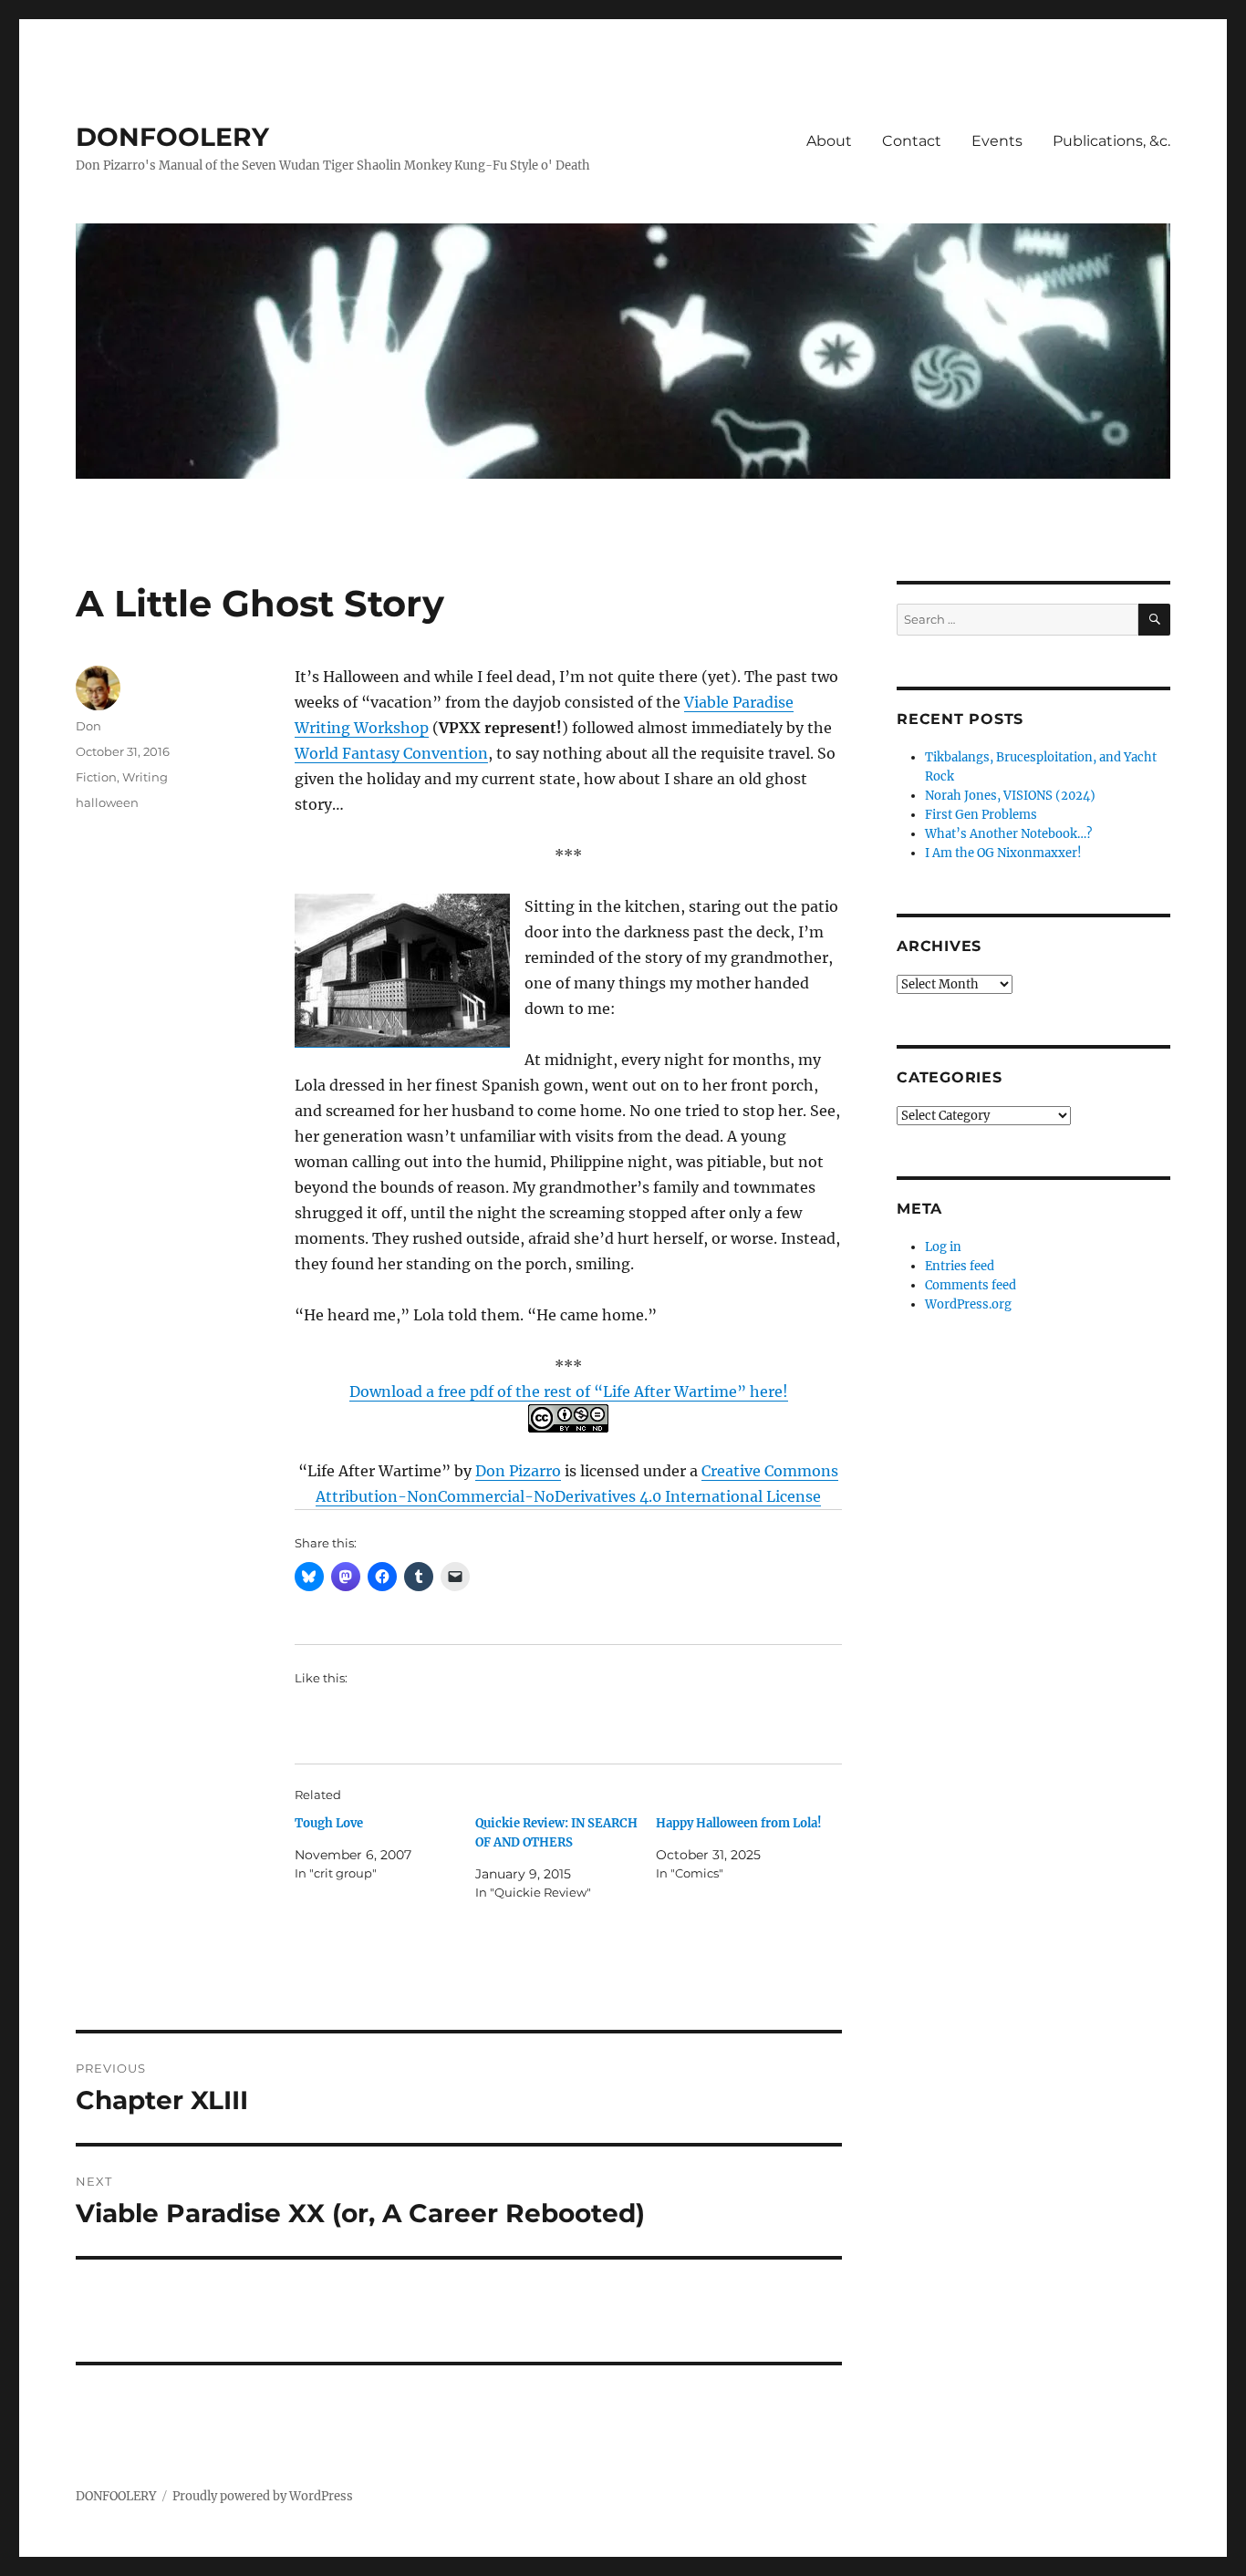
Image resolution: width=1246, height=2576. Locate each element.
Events (997, 141)
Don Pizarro (518, 1471)
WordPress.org (968, 1304)
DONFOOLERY (172, 137)
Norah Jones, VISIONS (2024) (1010, 796)
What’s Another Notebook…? (1008, 834)
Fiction (96, 777)
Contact (912, 141)
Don (88, 726)
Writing (145, 777)
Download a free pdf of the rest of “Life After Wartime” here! (569, 1391)
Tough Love (329, 1823)
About (829, 141)
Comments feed (971, 1285)
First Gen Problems (981, 815)
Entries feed (960, 1266)
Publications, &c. (1111, 141)
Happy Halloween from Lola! (739, 1823)
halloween (107, 802)
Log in (943, 1247)
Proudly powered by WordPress (263, 2496)
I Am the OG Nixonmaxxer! (1003, 853)
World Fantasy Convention (391, 753)
